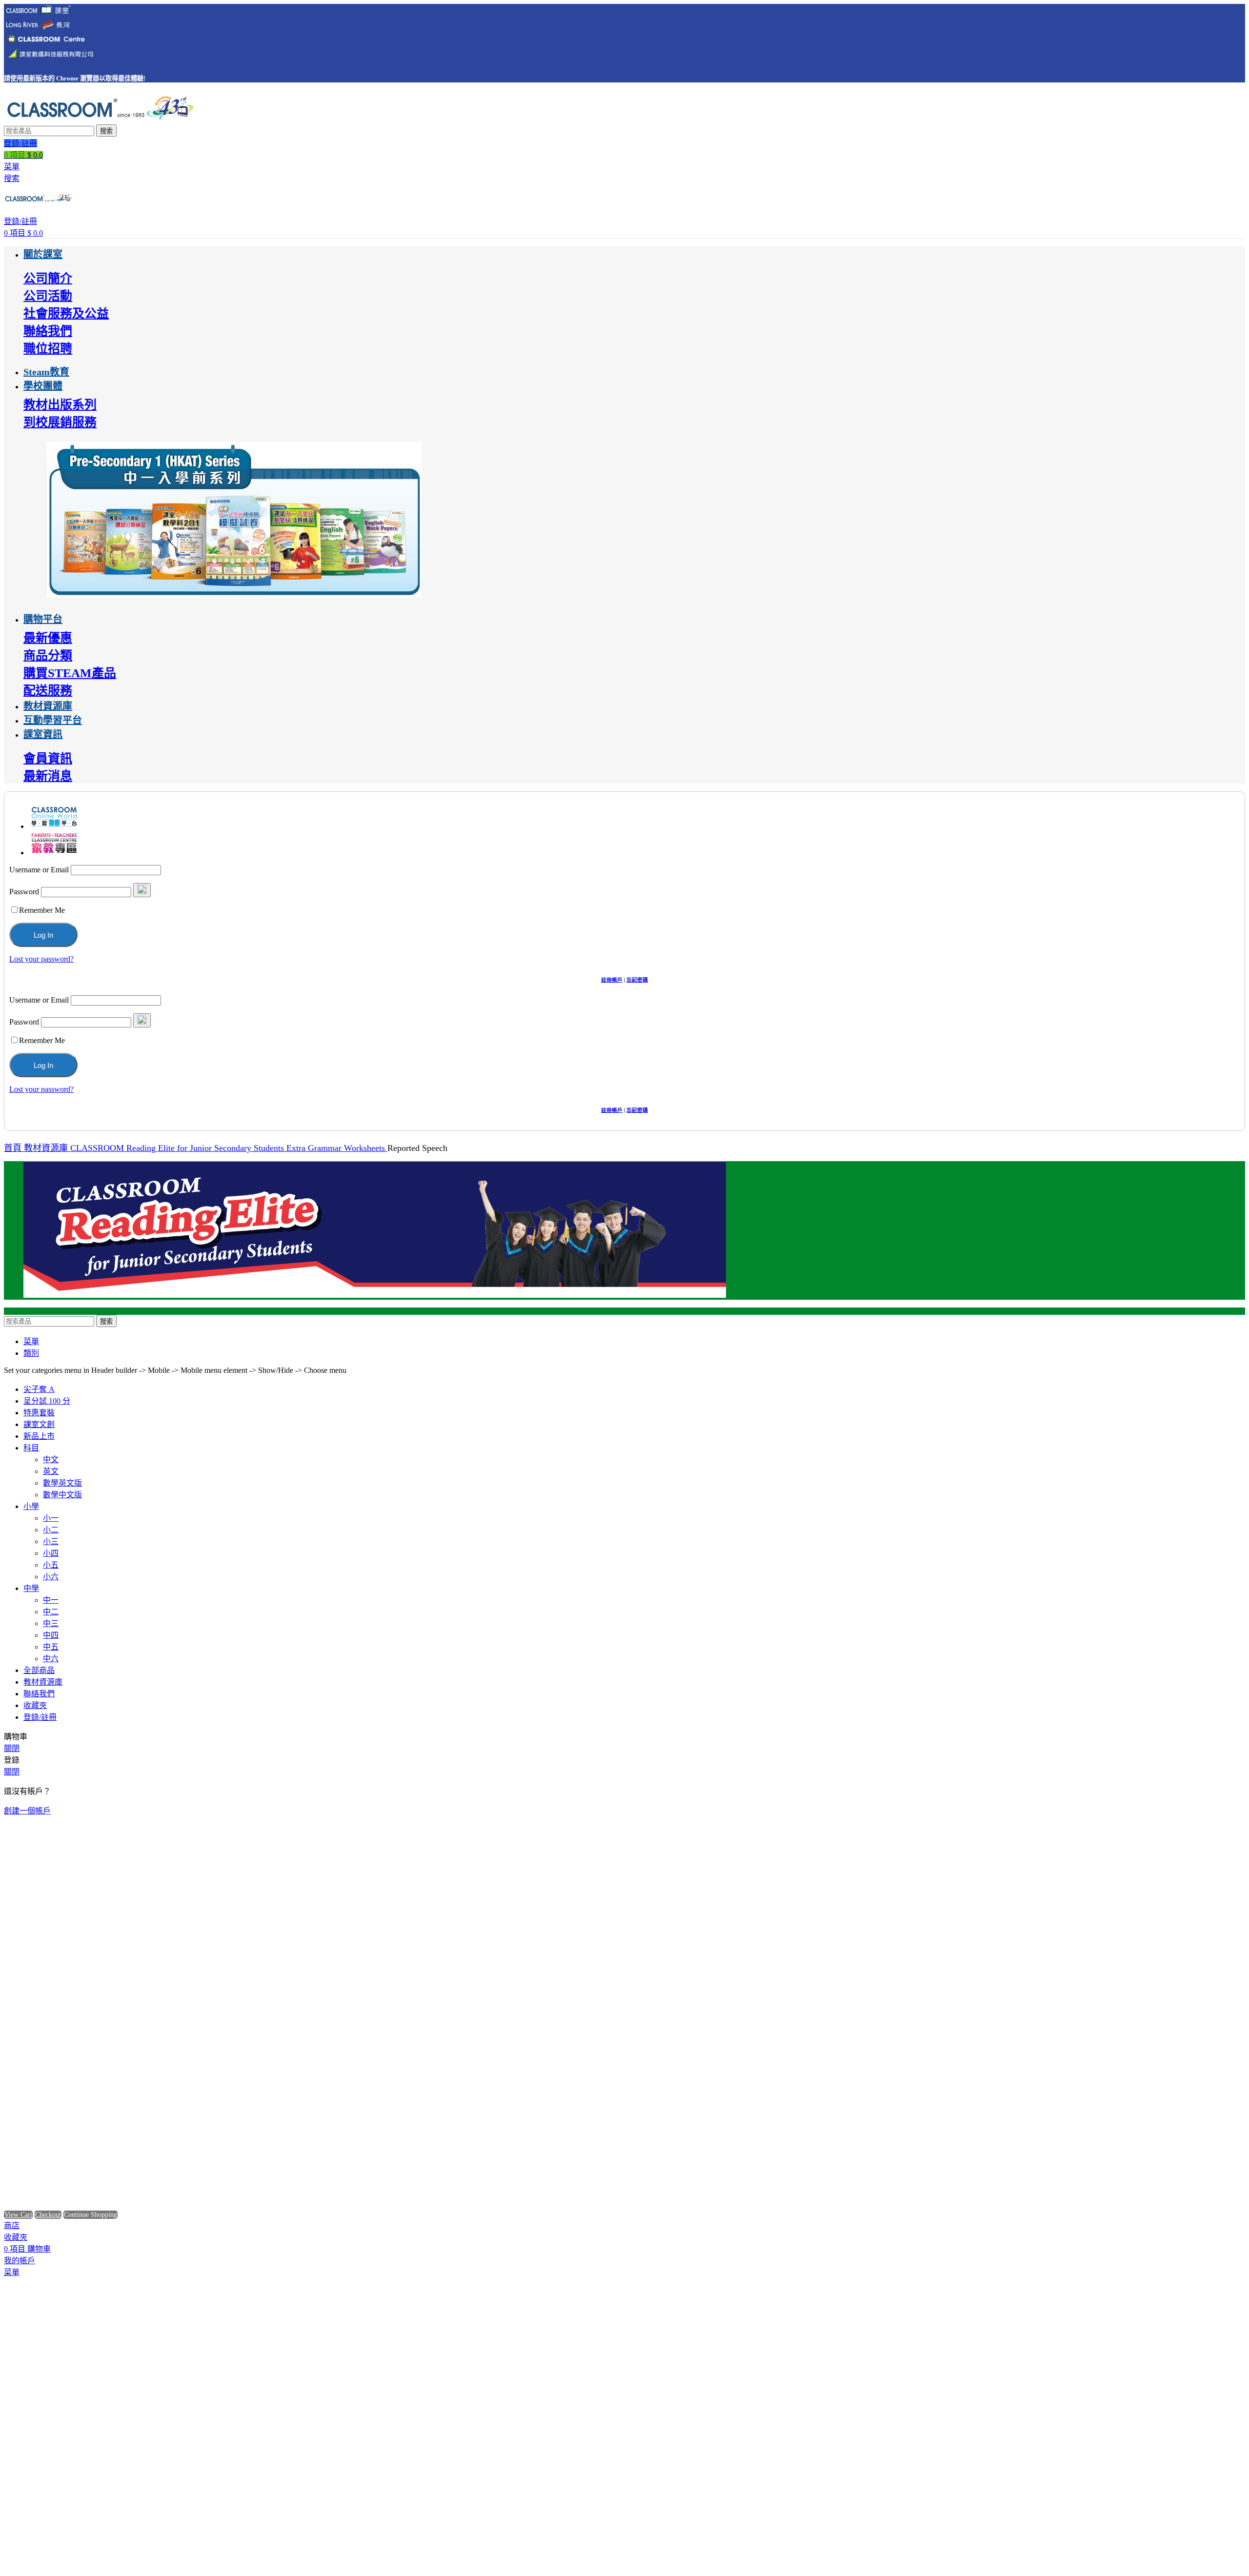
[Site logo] (99, 120)
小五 (51, 1565)
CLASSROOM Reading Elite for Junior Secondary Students (178, 1148)
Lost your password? (41, 959)
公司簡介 (48, 278)
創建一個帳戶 (27, 1811)
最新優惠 (48, 638)
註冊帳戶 (612, 980)
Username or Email (39, 870)
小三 (51, 1541)
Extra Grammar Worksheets (337, 1148)
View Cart (18, 2215)
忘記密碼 (637, 980)
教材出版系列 (60, 405)
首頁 (14, 1148)
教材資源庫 (47, 1148)
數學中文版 (62, 1495)
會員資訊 (48, 758)
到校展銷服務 (60, 422)
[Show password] (142, 890)
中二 (51, 1612)
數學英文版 (62, 1483)
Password (24, 892)
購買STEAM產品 (70, 673)
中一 (51, 1600)
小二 (51, 1530)
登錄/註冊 (40, 1717)
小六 (51, 1577)
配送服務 (48, 691)
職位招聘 (48, 349)
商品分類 (48, 655)
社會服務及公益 (66, 313)
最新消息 (48, 776)
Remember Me (42, 910)
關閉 (12, 1748)
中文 (51, 1459)
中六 (51, 1659)
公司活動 (48, 296)
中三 (51, 1623)
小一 (51, 1518)
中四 (51, 1635)
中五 (51, 1647)
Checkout (48, 2215)
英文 (51, 1471)
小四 (51, 1553)
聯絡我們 (48, 331)
